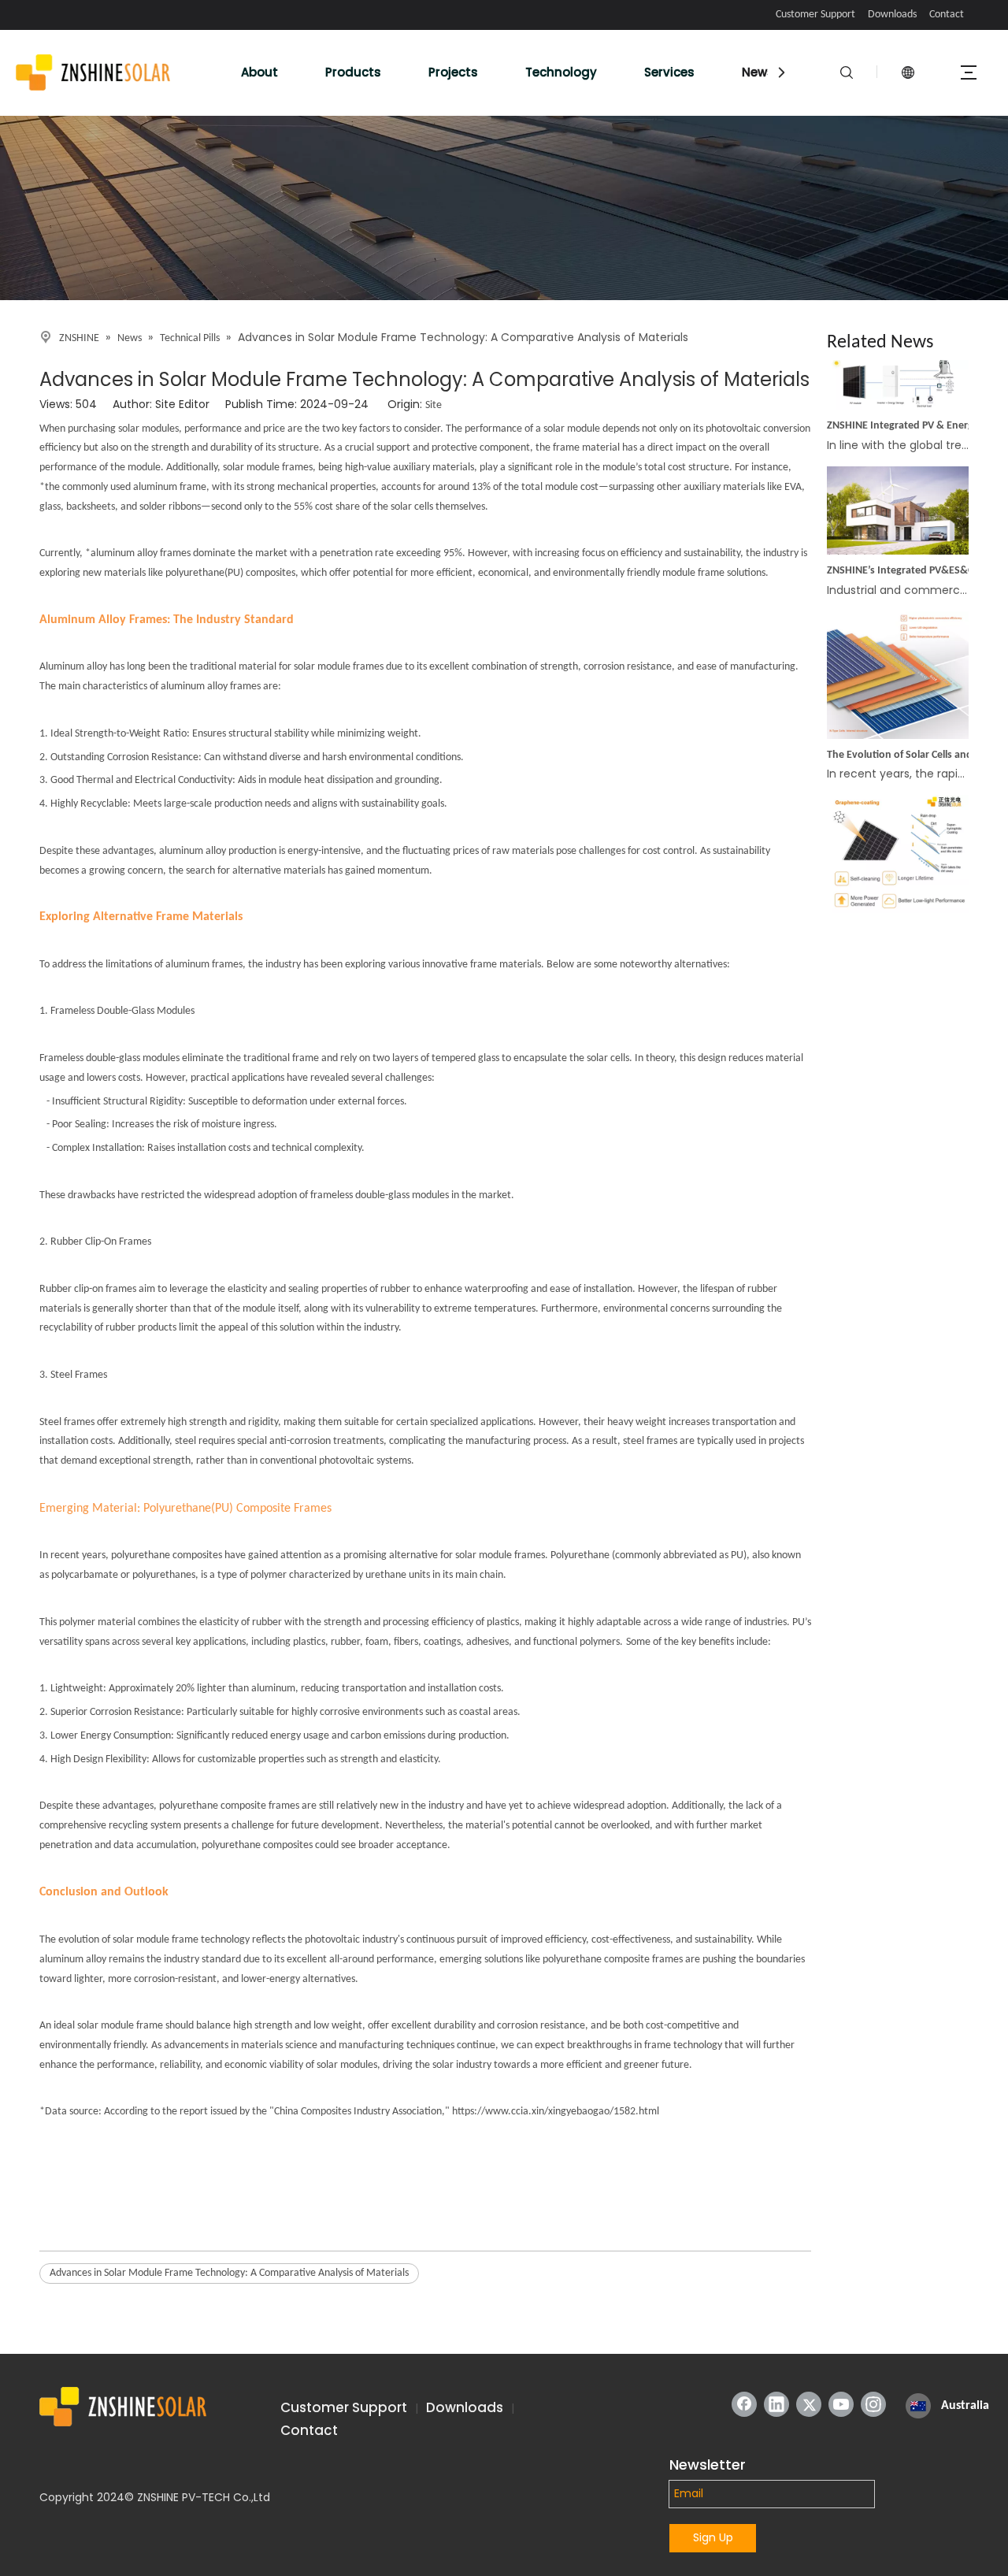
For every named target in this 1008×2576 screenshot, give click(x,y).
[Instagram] (873, 2404)
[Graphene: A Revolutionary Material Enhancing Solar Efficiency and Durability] (898, 899)
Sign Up (713, 2537)
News (758, 72)
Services (669, 72)
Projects (453, 72)
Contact (947, 15)
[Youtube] (841, 2404)
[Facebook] (744, 2404)
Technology (561, 72)
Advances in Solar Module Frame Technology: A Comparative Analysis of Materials (229, 2273)
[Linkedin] (776, 2404)
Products (353, 72)
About (259, 72)
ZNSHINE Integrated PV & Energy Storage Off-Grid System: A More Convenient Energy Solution (916, 412)
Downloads (892, 15)
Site (434, 405)
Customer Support (815, 15)
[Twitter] (809, 2404)
